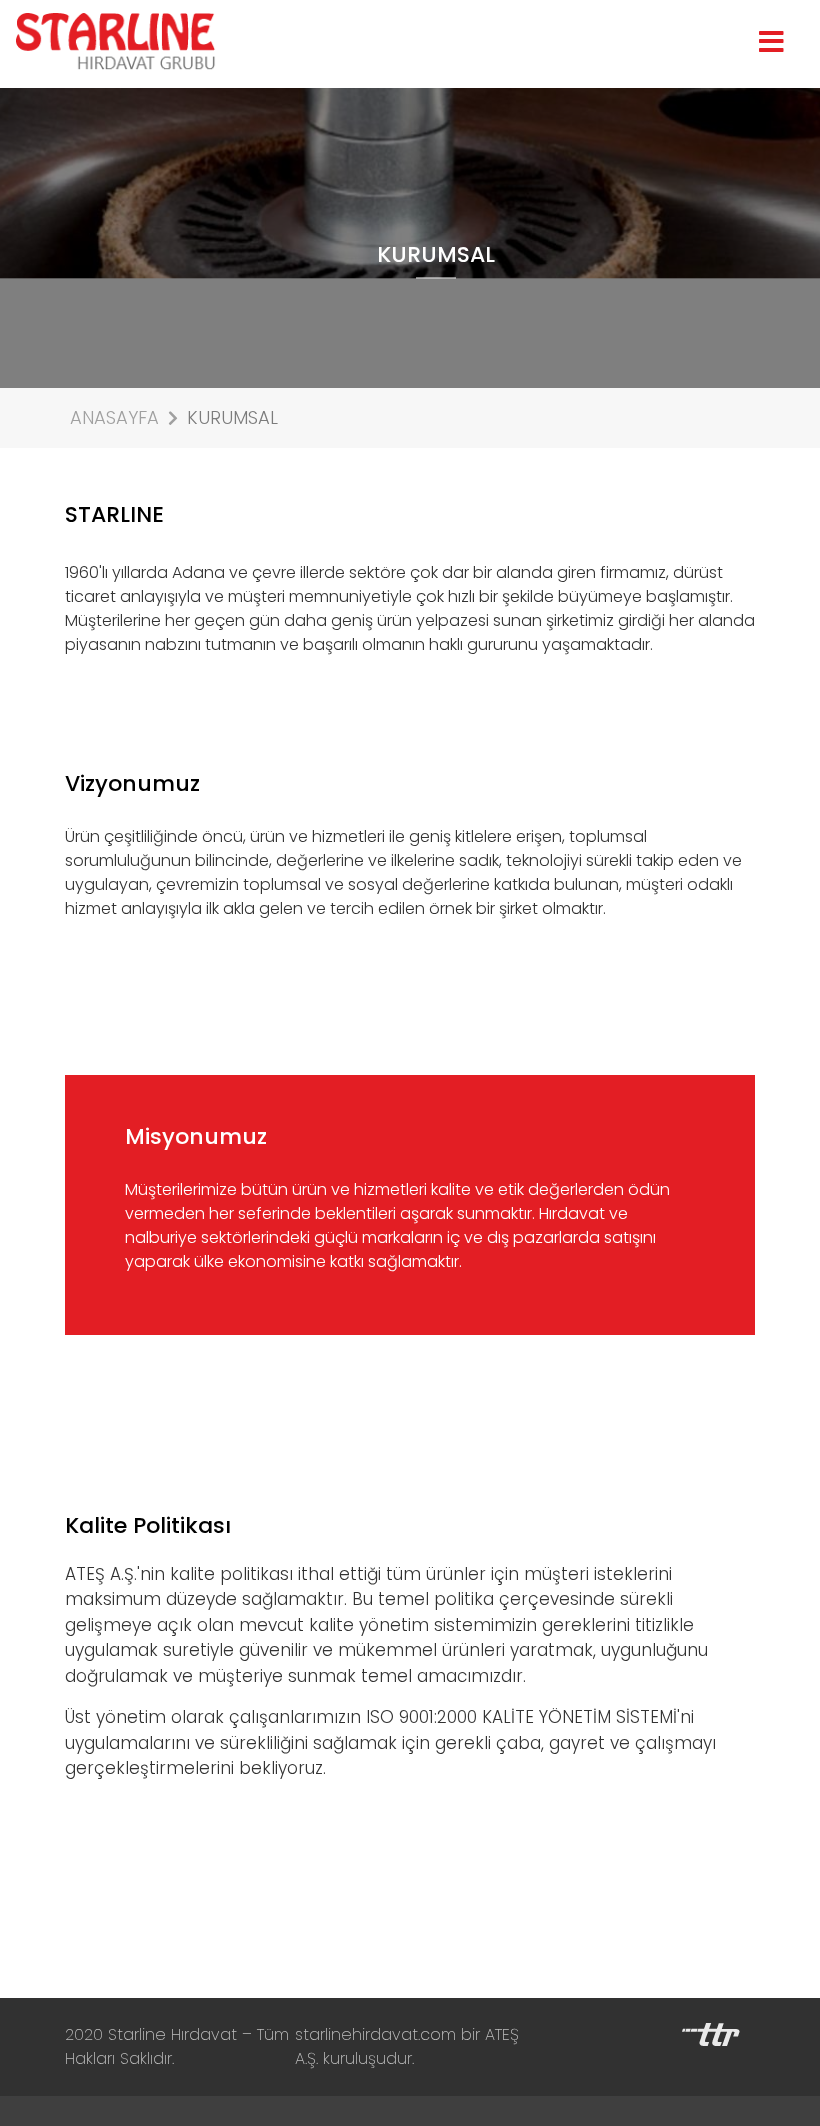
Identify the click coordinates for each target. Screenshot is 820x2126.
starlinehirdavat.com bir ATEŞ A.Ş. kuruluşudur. (407, 2046)
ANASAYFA (114, 417)
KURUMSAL (232, 417)
